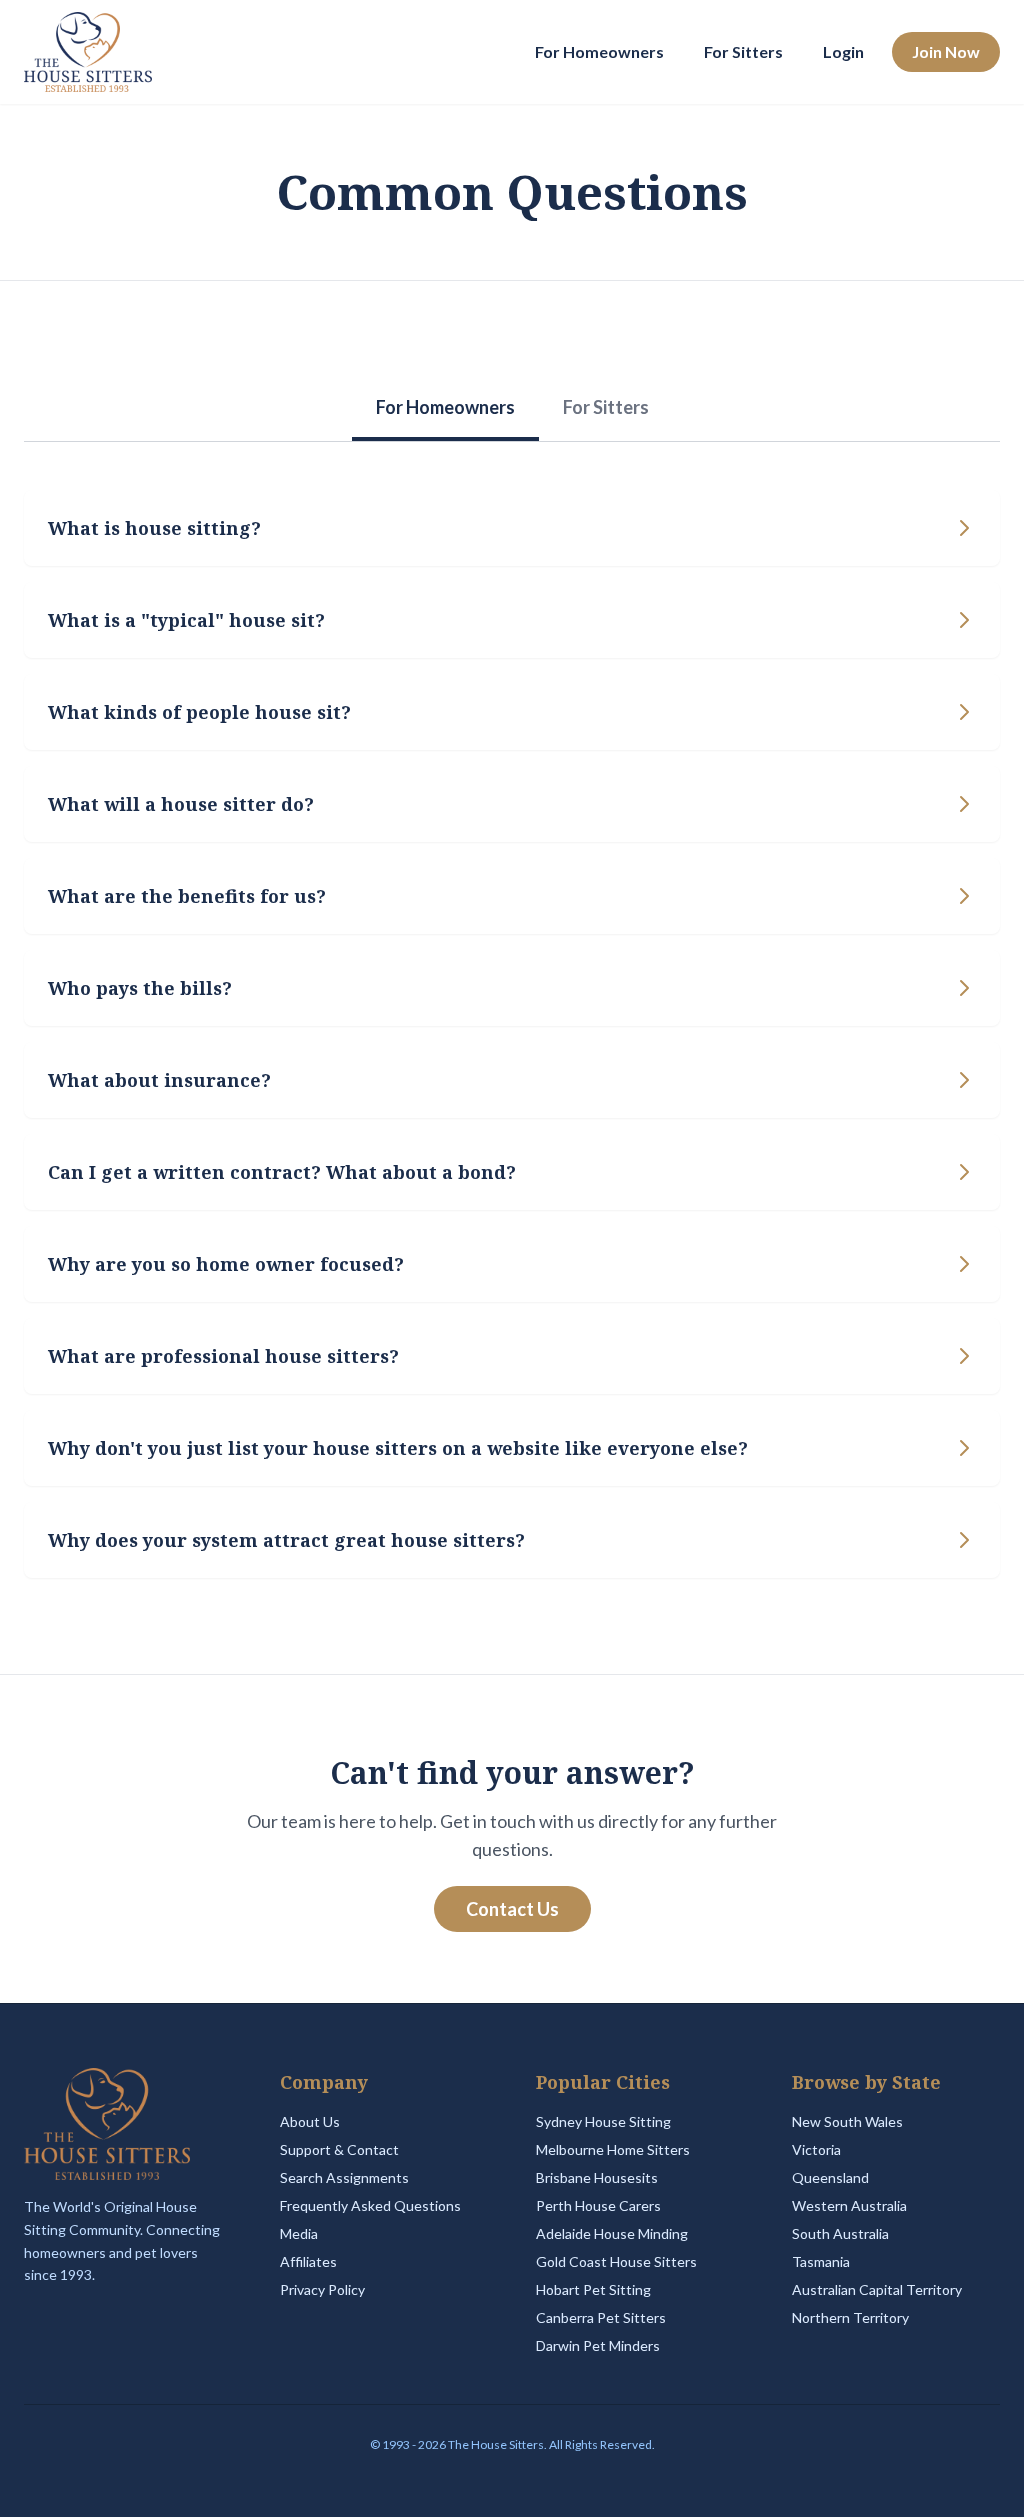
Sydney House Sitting (603, 2121)
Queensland (830, 2177)
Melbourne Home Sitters (613, 2149)
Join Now (946, 51)
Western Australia (849, 2205)
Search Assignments (344, 2177)
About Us (310, 2121)
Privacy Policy (322, 2289)
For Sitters (743, 51)
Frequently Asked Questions (370, 2205)
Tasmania (821, 2261)
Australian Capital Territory (877, 2289)
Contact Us (512, 1909)
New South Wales (847, 2121)
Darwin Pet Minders (598, 2345)
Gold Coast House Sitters (616, 2261)
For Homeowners (599, 51)
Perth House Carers (598, 2205)
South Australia (840, 2233)
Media (299, 2233)
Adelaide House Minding (612, 2233)
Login (843, 51)
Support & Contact (339, 2149)
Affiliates (308, 2261)
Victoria (816, 2149)
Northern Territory (850, 2317)
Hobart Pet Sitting (593, 2289)
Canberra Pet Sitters (601, 2317)
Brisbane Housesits (597, 2177)
